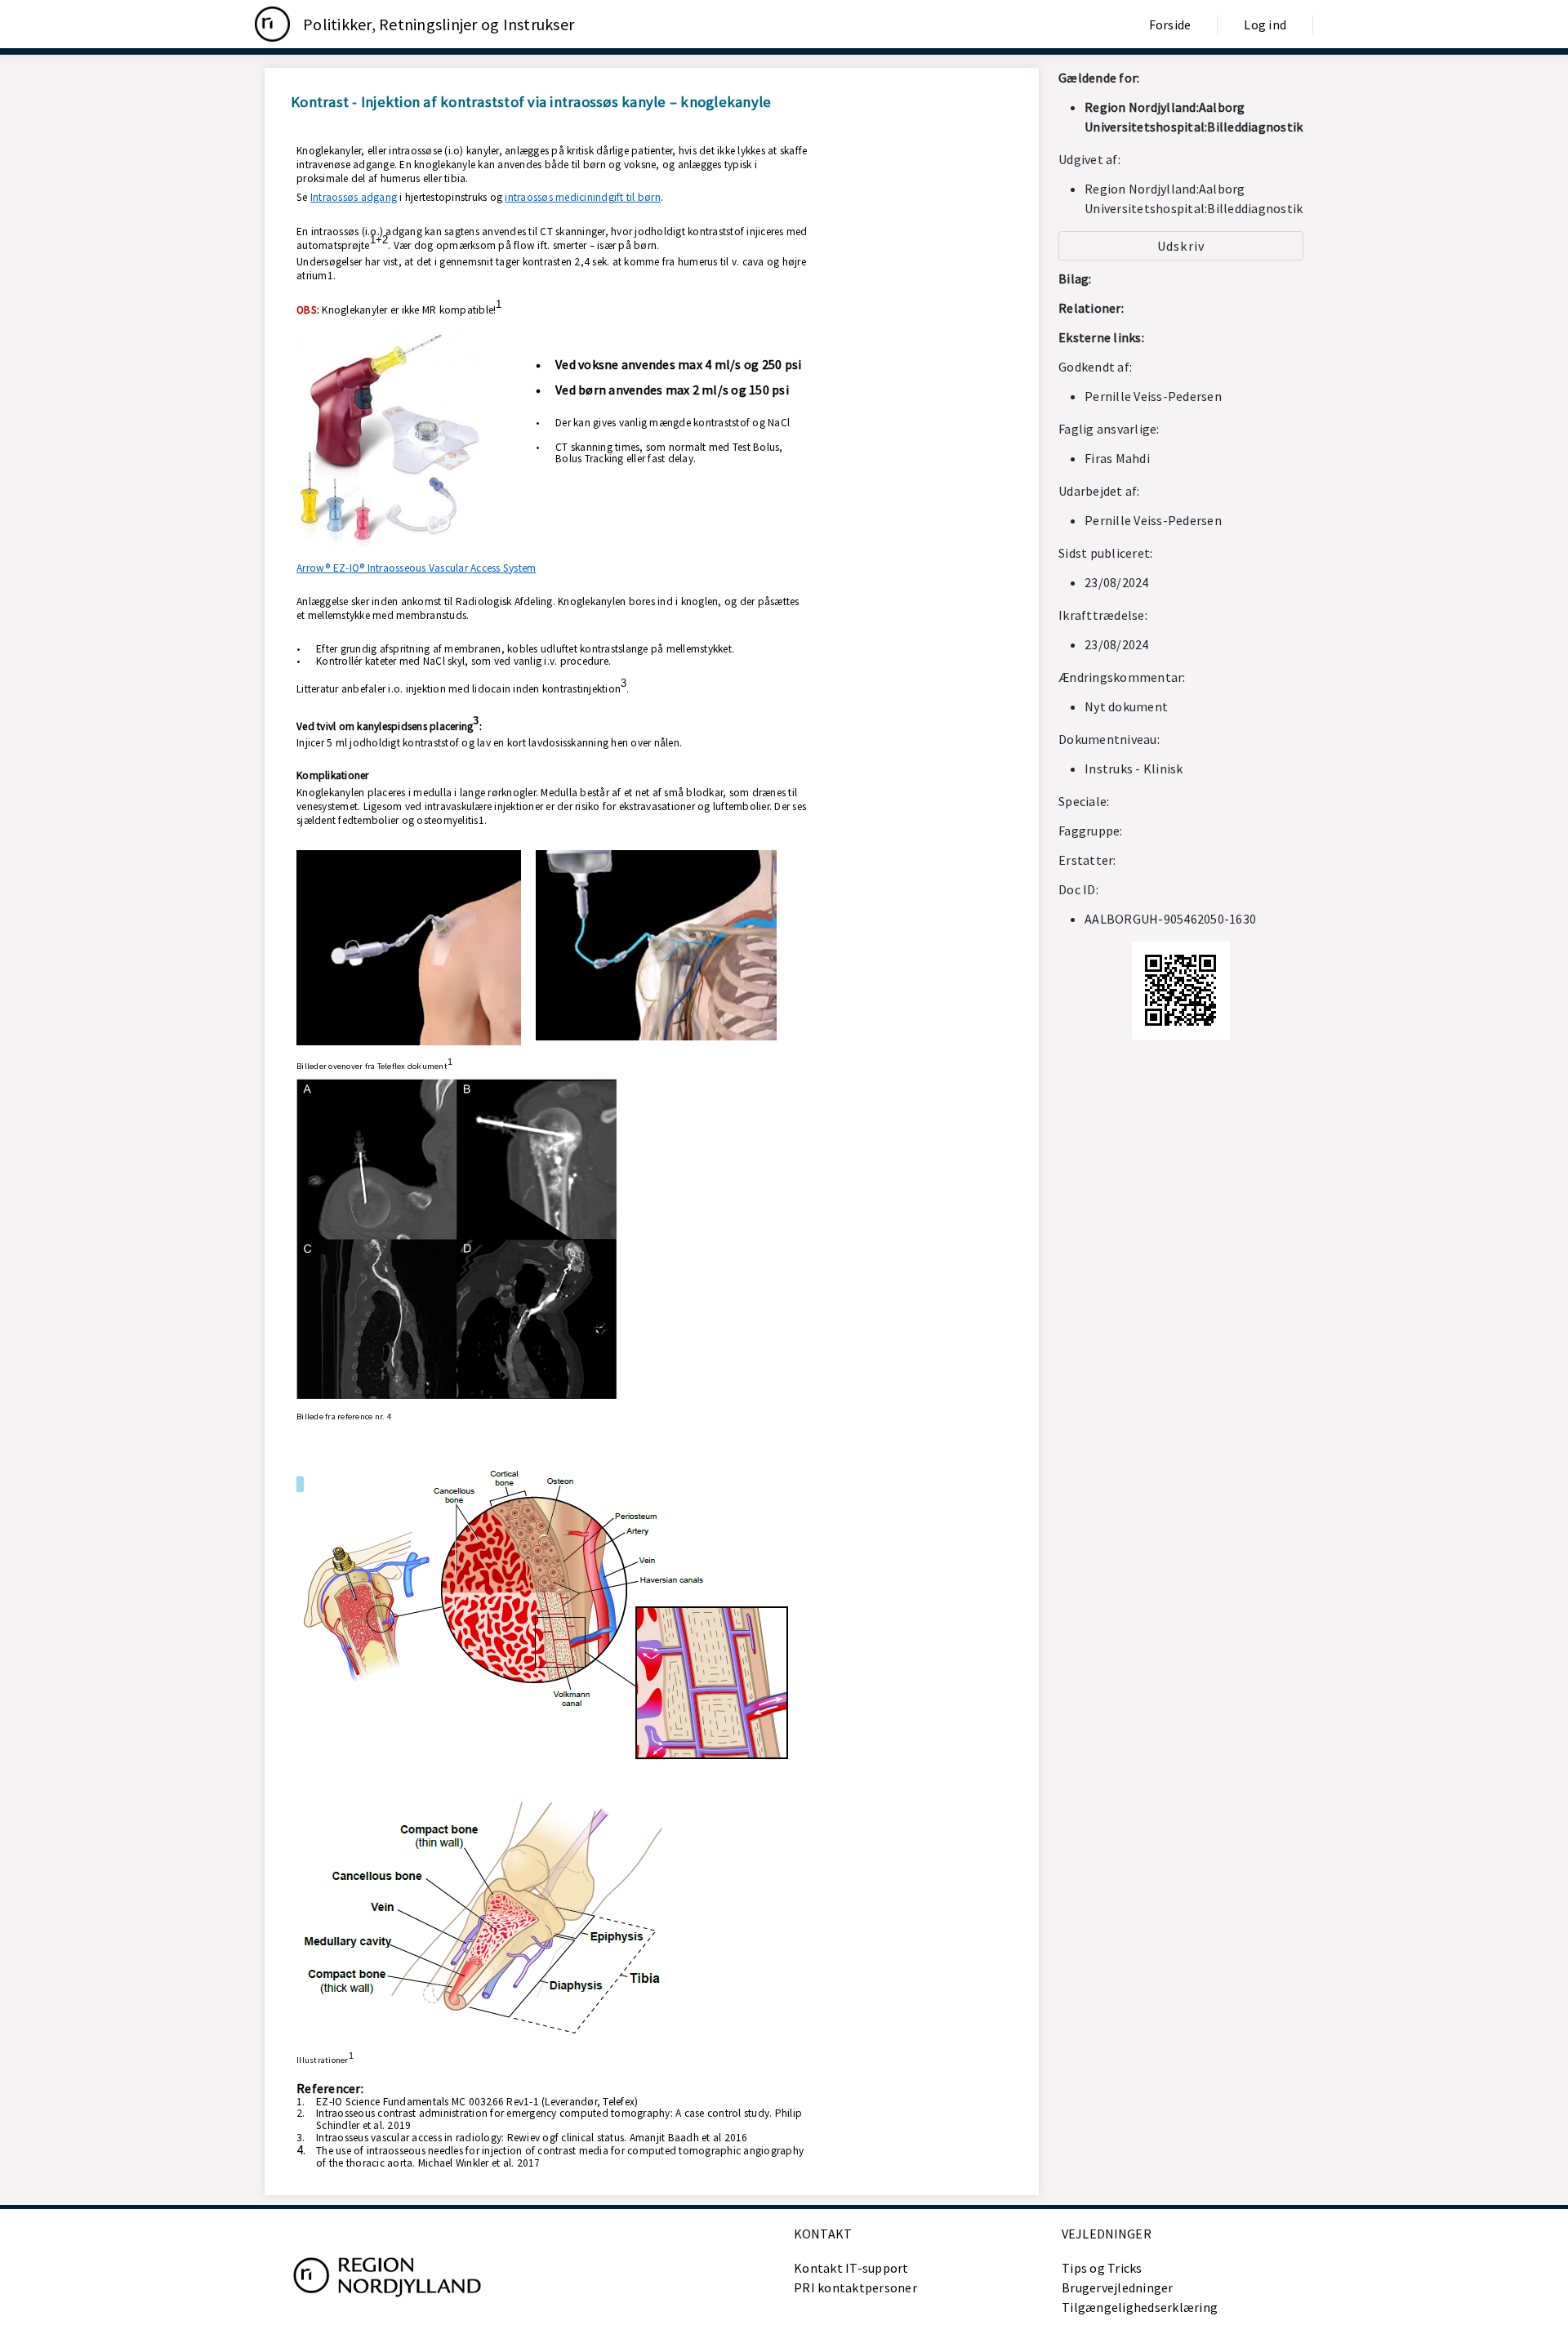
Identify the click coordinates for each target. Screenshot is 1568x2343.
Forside (1170, 24)
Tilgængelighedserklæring (1140, 2307)
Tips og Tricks (1102, 2268)
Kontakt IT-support (851, 2268)
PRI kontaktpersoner (855, 2287)
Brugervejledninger (1118, 2287)
